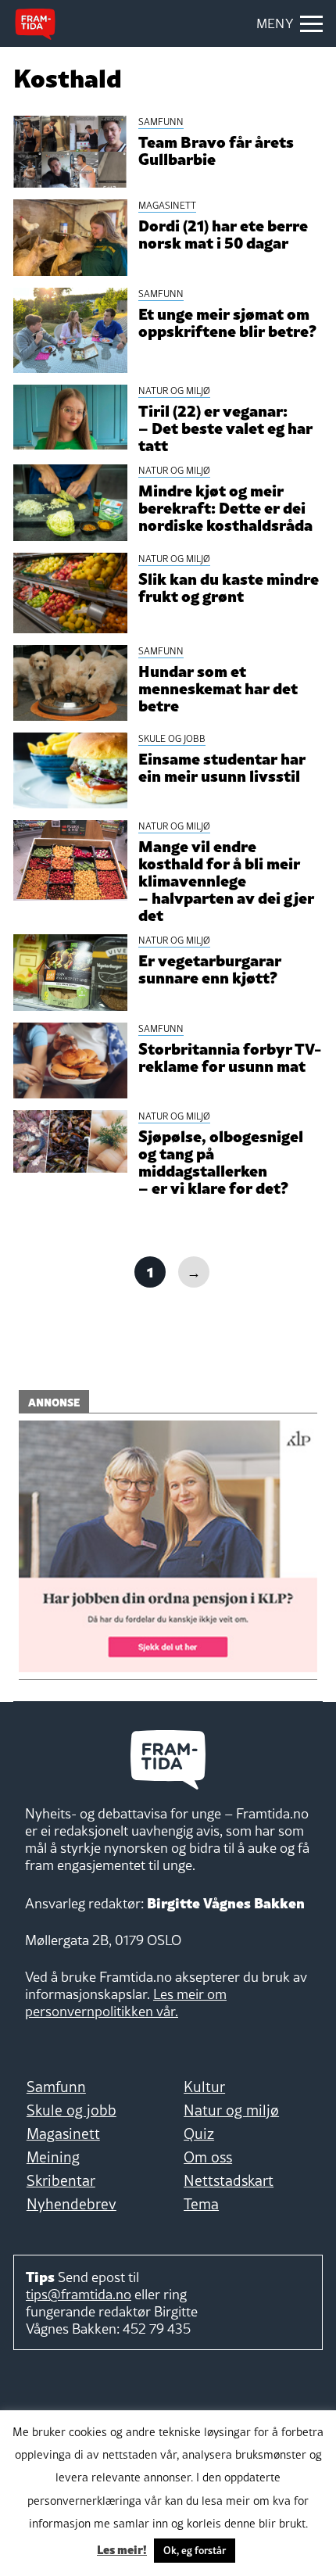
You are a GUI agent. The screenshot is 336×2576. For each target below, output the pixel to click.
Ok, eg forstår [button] (195, 2550)
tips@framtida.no (79, 2294)
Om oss (208, 2157)
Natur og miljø (231, 2110)
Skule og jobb (71, 2110)
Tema (201, 2204)
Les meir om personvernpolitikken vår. (126, 2003)
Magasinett (63, 2134)
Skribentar (61, 2180)
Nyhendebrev (71, 2204)
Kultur (204, 2087)
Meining (53, 2157)
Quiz (199, 2134)
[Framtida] (35, 24)
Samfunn (56, 2087)
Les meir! (122, 2549)
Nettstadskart (229, 2180)
